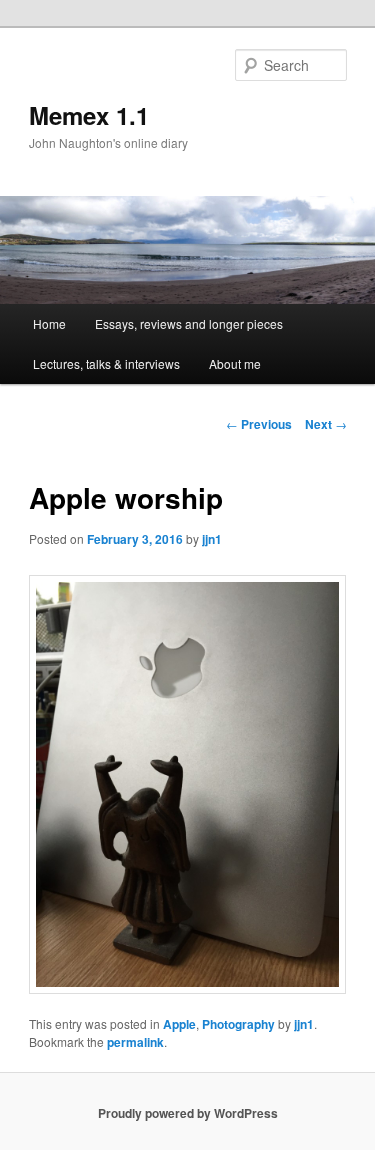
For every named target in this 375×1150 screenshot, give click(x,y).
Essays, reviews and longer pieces (189, 323)
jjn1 (212, 539)
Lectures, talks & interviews (106, 363)
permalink (135, 1042)
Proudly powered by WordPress (188, 1113)
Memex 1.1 (89, 115)
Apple (179, 1024)
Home (49, 323)
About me (235, 363)
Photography (238, 1024)
